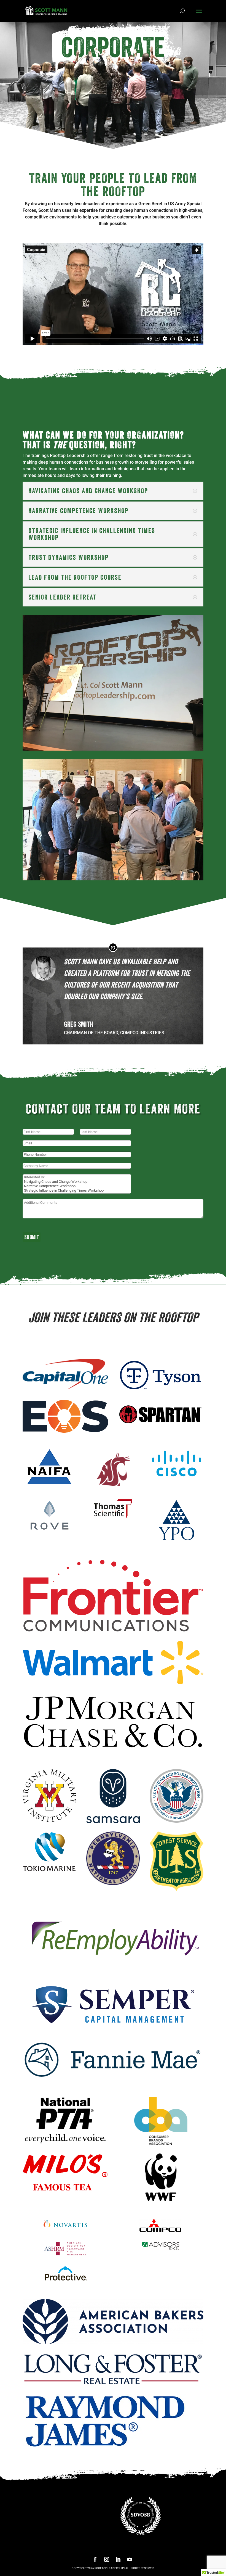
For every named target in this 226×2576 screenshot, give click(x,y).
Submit (32, 1237)
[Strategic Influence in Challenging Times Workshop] (77, 1191)
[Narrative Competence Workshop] (77, 1186)
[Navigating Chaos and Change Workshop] (77, 1182)
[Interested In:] (77, 1177)
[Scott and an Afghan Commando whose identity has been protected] (113, 749)
